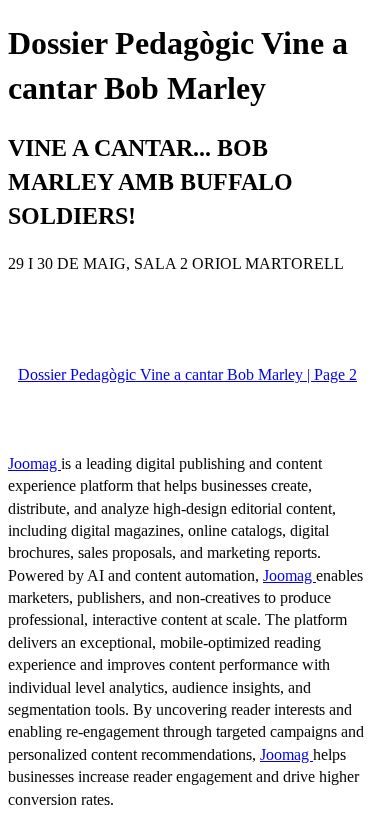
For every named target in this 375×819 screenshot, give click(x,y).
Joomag (34, 463)
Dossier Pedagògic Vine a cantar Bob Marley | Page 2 (187, 374)
